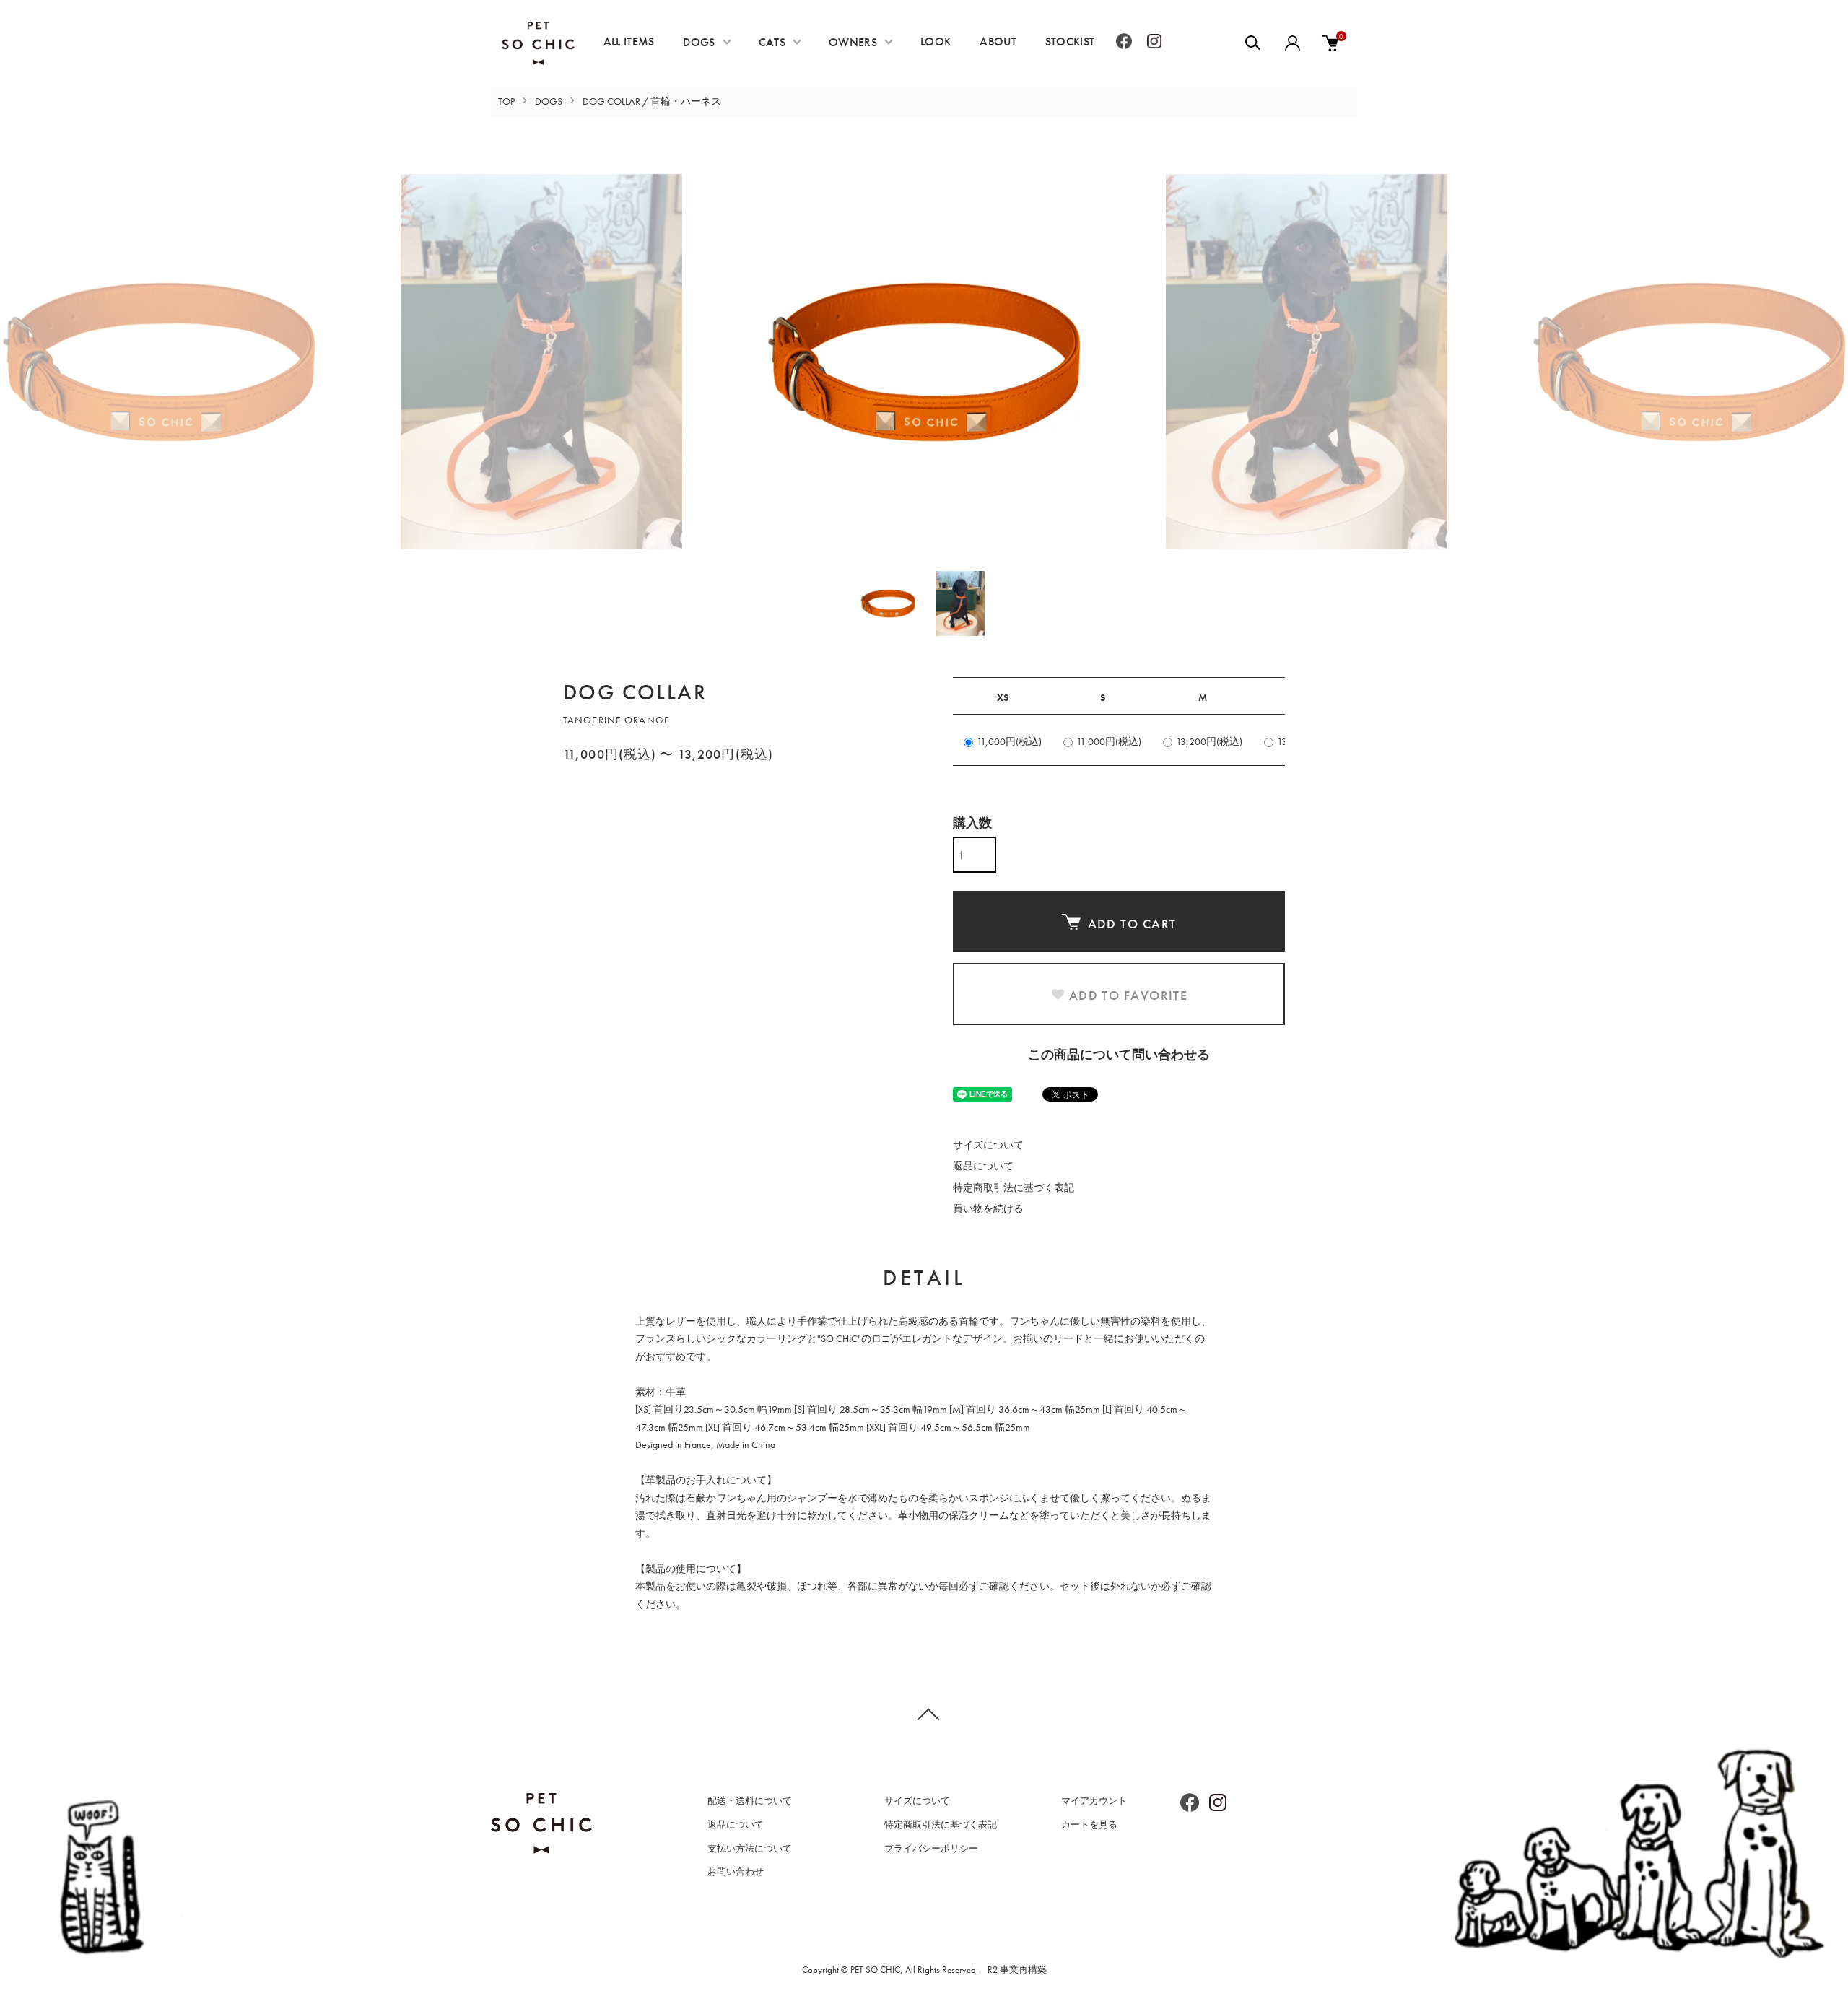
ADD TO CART (1132, 924)
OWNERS (853, 42)
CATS (772, 42)
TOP (506, 101)
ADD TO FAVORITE (1129, 995)
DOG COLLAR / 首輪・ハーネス (652, 101)
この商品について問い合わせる (1119, 1054)
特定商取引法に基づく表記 (1014, 1187)
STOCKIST (1070, 42)
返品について (983, 1166)
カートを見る (1089, 1825)
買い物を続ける (988, 1208)
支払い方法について (750, 1848)
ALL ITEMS (629, 42)
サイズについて (988, 1145)
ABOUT (998, 42)
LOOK (936, 42)
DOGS (699, 42)
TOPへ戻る (924, 1714)
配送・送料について (750, 1801)
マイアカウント (1094, 1801)
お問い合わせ (736, 1871)
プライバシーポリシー (931, 1848)
